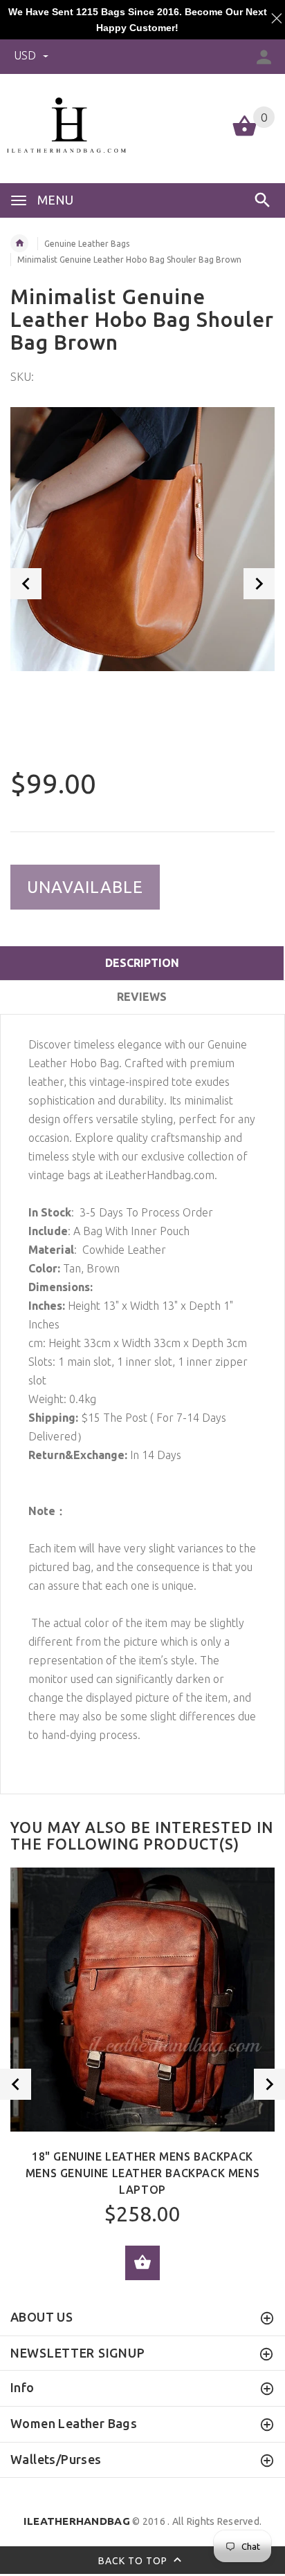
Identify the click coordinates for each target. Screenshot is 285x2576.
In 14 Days (105, 1455)
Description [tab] (142, 963)
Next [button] (259, 584)
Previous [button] (26, 584)
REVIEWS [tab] (142, 997)
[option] (142, 539)
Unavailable (85, 887)
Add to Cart (142, 2263)
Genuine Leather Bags (87, 244)
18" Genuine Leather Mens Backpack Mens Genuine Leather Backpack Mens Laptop (142, 2173)
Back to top (134, 2561)
